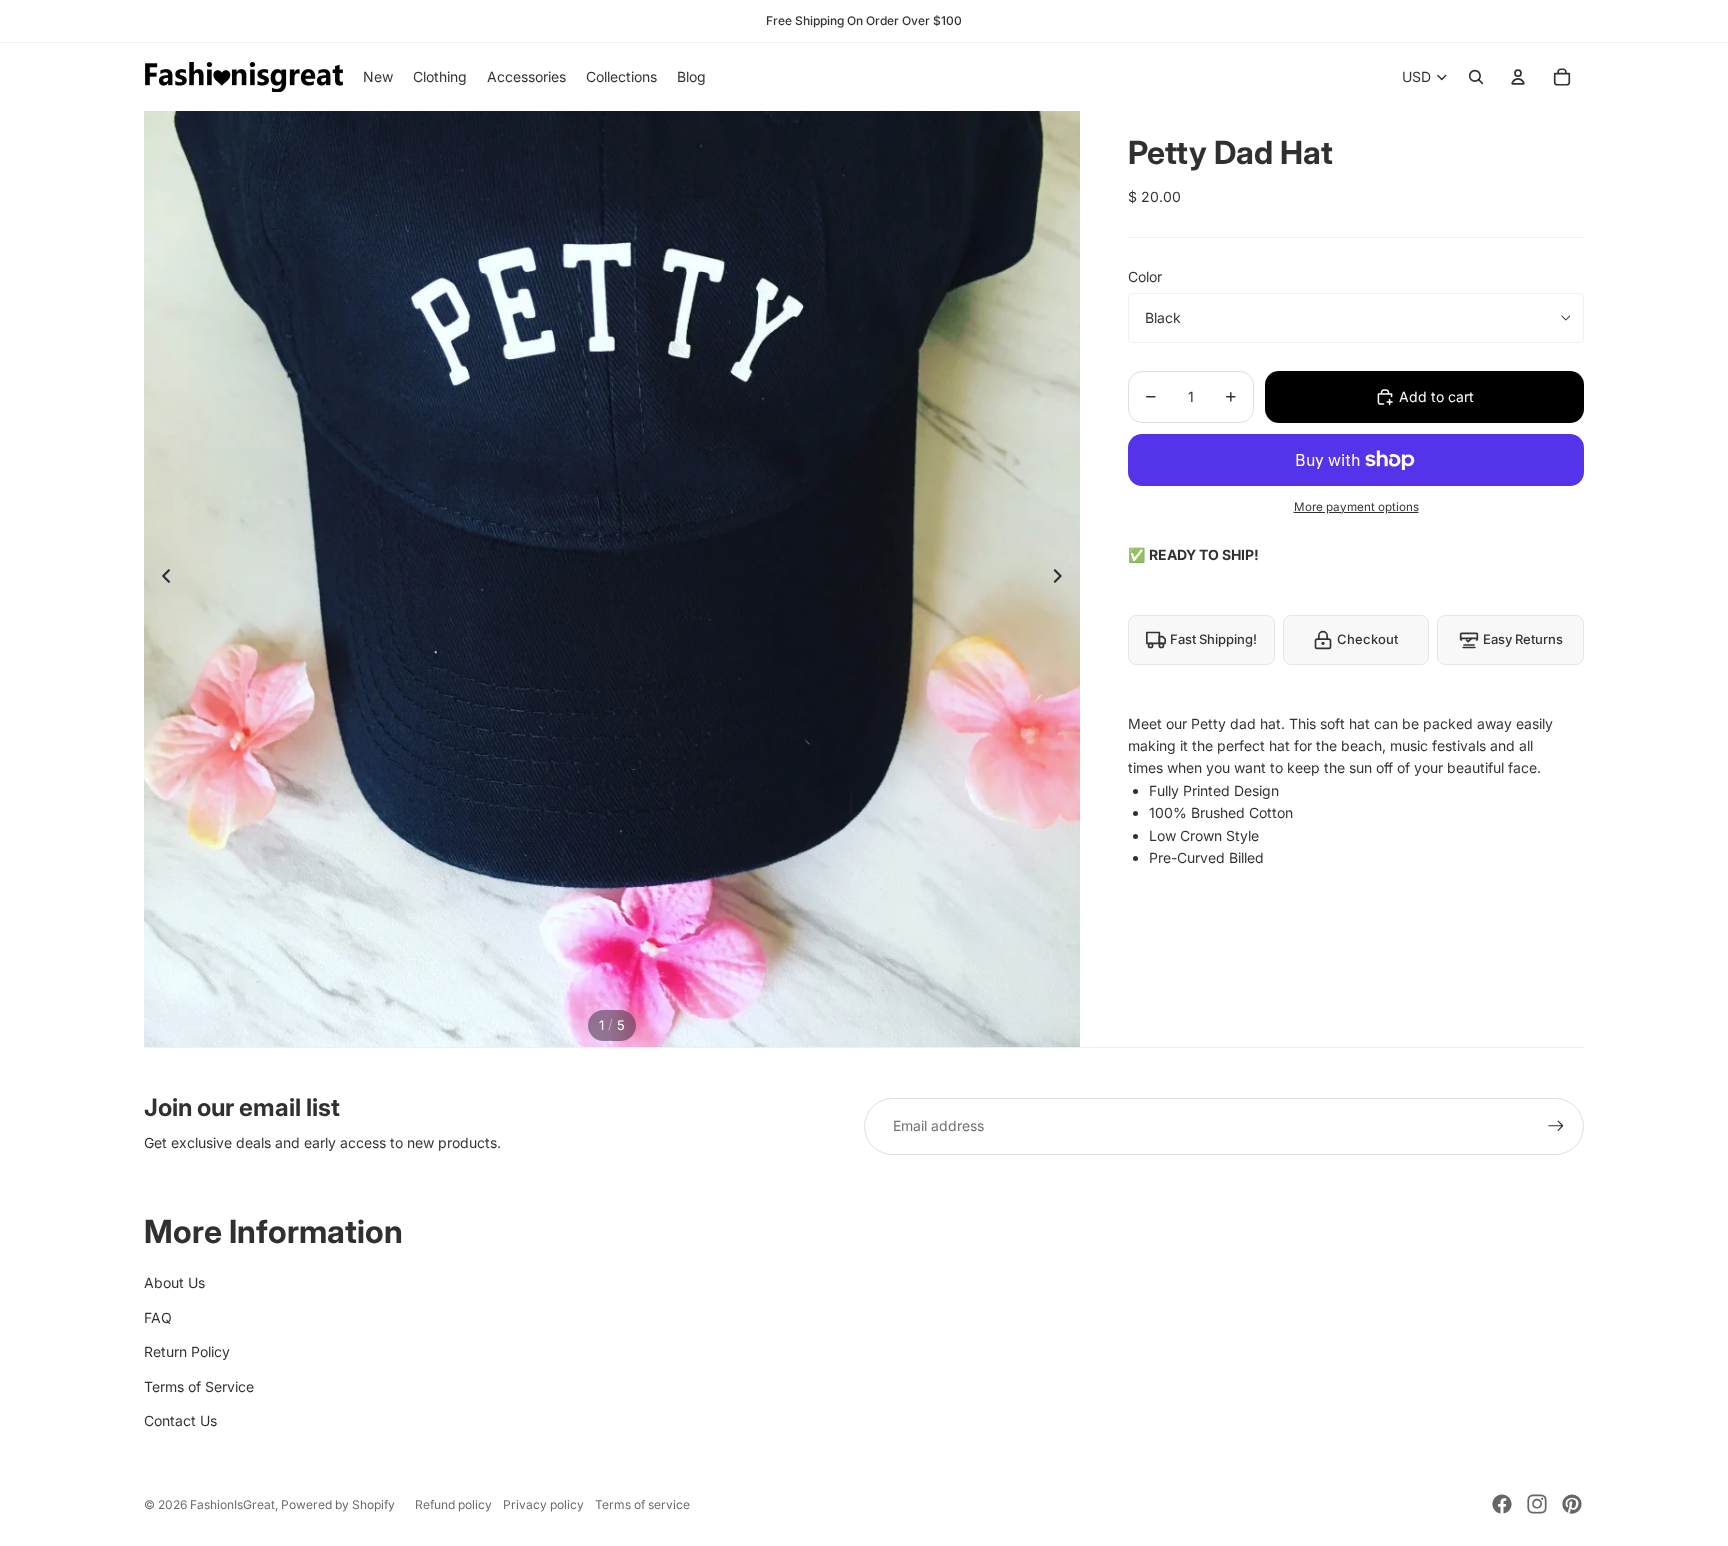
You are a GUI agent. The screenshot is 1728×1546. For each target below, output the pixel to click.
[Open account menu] (1518, 77)
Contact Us (180, 1420)
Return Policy (187, 1351)
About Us (174, 1282)
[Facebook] (1502, 1504)
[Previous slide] (160, 579)
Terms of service (642, 1504)
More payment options (1356, 507)
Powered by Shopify (338, 1504)
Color (1145, 276)
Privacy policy (543, 1504)
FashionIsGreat (232, 1504)
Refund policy (453, 1504)
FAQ (158, 1317)
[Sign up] (1556, 1126)
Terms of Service (199, 1386)
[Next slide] (1063, 579)
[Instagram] (1537, 1504)
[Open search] (1476, 77)
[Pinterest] (1572, 1504)
